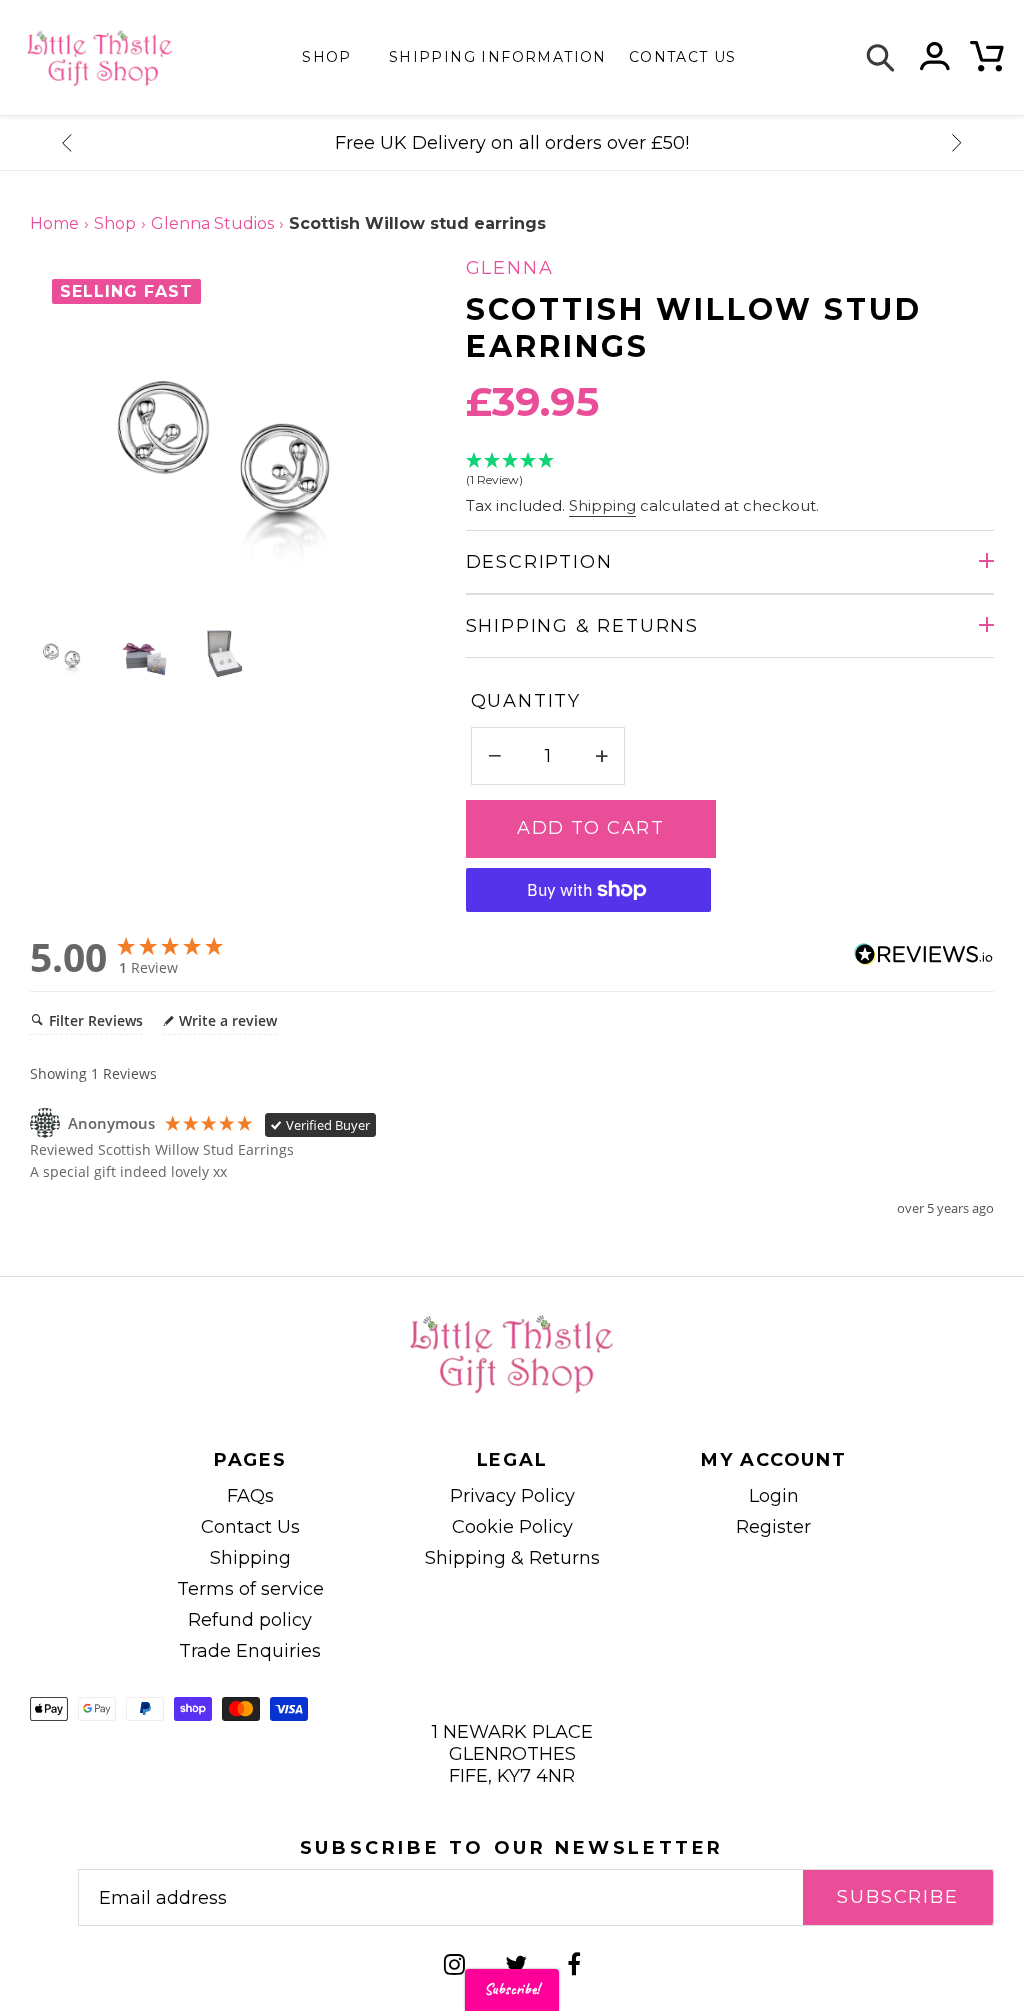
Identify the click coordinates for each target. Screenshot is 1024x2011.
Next (957, 143)
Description (539, 562)
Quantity (526, 701)
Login (774, 1496)
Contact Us (250, 1527)
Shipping (602, 506)
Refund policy (250, 1620)
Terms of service (250, 1589)
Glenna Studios (212, 223)
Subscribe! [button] (512, 1989)
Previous (67, 143)
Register (773, 1527)
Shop (327, 57)
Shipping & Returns (582, 626)
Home (54, 223)
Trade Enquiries (250, 1651)
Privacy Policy (512, 1496)
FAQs (250, 1496)
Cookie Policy (512, 1527)
